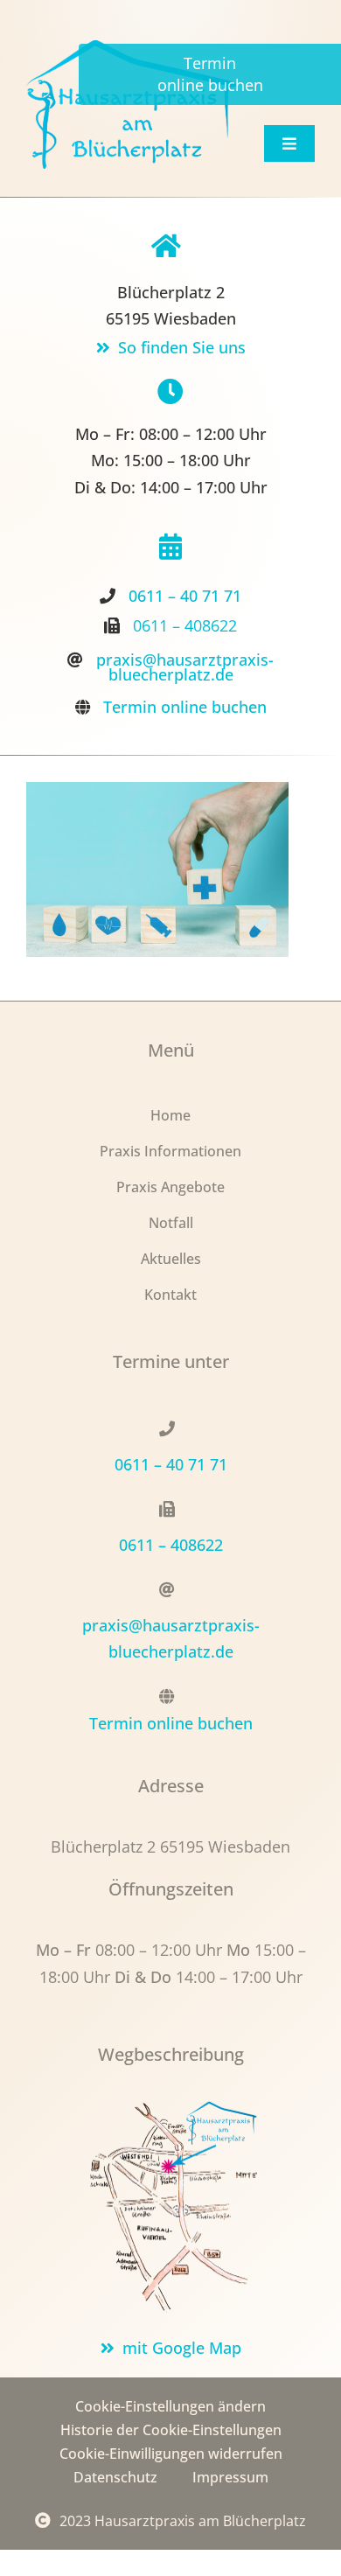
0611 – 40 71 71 (185, 596)
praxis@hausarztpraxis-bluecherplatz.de (185, 667)
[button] (170, 2407)
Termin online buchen (185, 707)
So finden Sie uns (182, 347)
